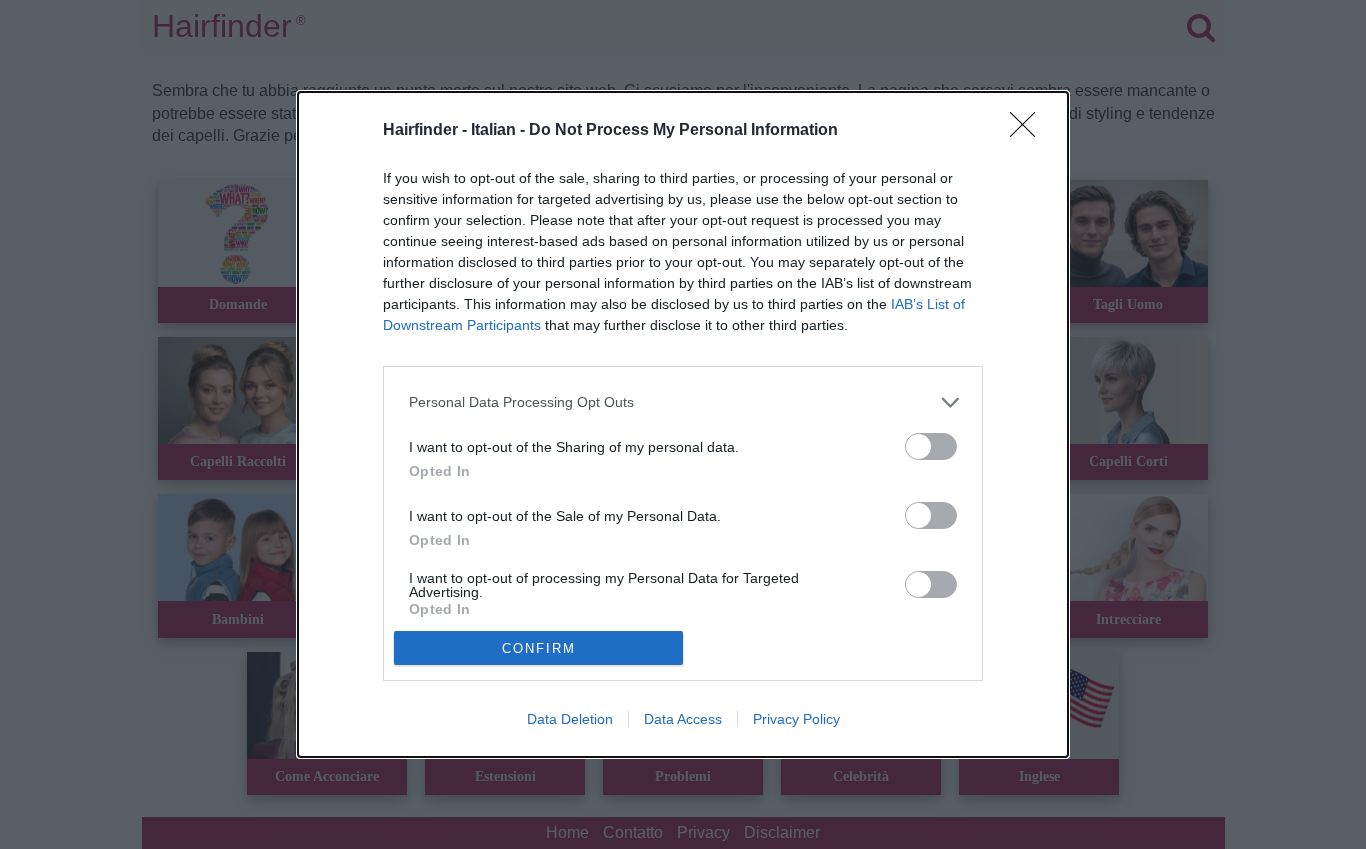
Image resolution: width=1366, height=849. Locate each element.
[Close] (1029, 131)
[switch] (931, 446)
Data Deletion (570, 719)
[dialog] (683, 425)
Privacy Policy (796, 719)
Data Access (683, 719)
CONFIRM (539, 648)
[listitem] (683, 402)
